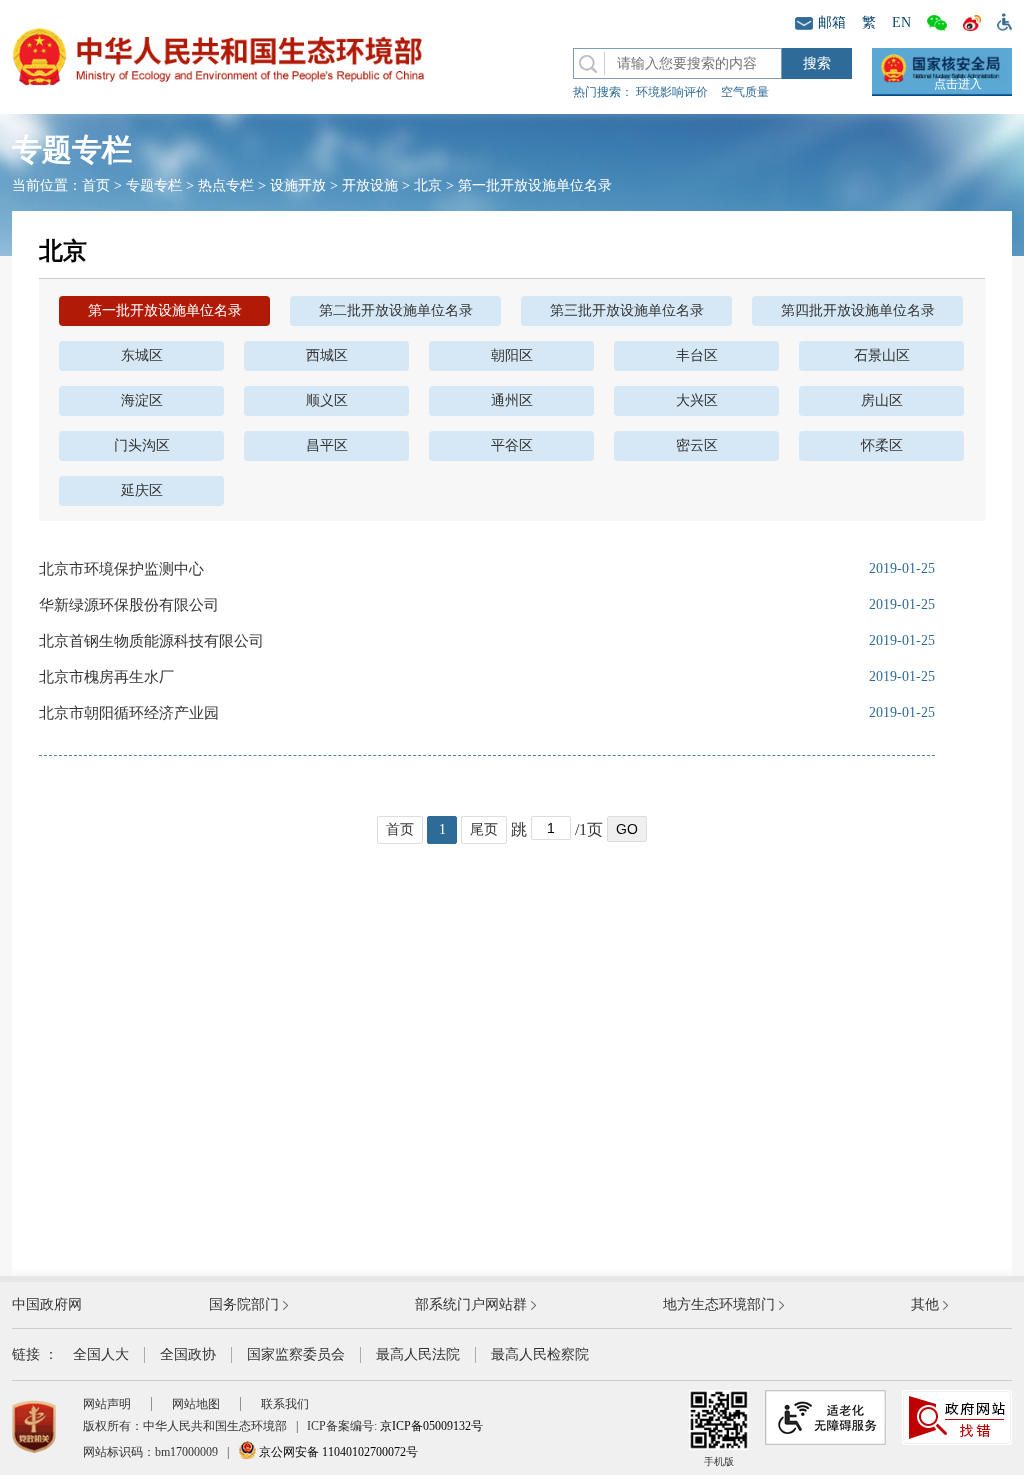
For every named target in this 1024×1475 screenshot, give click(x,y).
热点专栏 (226, 185)
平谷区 (512, 445)
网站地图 (196, 1404)
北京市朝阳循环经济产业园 (129, 713)
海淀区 (142, 400)
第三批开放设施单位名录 (627, 310)
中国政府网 (47, 1304)
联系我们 (285, 1404)
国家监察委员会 (296, 1354)
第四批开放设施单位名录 (858, 310)
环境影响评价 (672, 92)
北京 (428, 185)
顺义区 (327, 400)
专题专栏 (154, 185)
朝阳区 (512, 355)
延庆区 (142, 490)
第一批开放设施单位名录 (535, 185)
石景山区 (882, 355)
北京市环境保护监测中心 (121, 569)
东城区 (142, 355)
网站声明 (107, 1404)
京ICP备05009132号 (431, 1426)
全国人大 (101, 1354)
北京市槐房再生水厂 (106, 677)
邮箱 (832, 22)
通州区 (512, 400)
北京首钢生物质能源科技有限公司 (151, 641)
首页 (96, 185)
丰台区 (697, 355)
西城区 (327, 355)
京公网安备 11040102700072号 (337, 1452)
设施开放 (298, 185)
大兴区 (697, 400)
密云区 (697, 445)
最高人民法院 (418, 1354)
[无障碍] (1000, 21)
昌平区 (327, 445)
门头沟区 (142, 445)
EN (901, 22)
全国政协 (188, 1354)
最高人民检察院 (540, 1354)
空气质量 (745, 92)
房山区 (882, 400)
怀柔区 (882, 445)
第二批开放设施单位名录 (396, 310)
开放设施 (370, 185)
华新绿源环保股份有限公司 (129, 605)
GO (627, 829)
